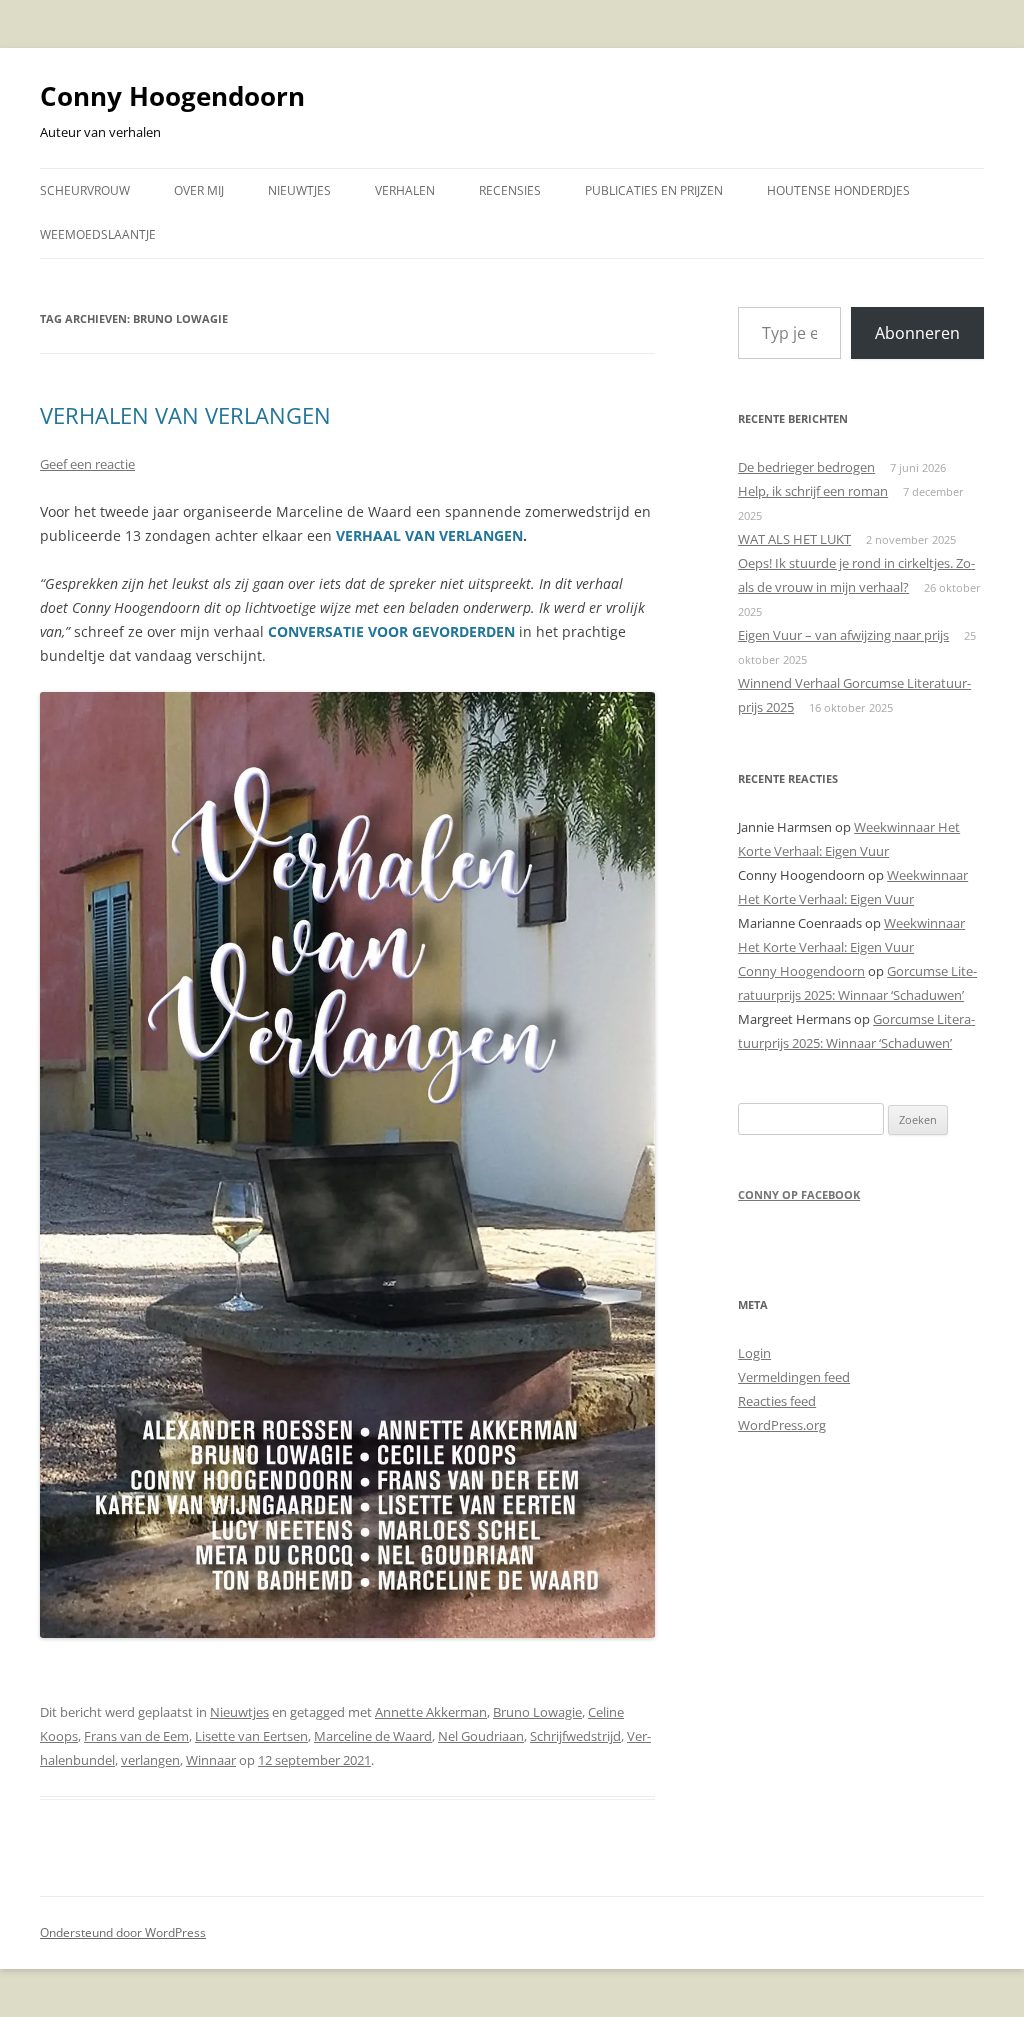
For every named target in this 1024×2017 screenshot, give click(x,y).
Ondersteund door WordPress (123, 1932)
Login (754, 1353)
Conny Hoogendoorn (172, 96)
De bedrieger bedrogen (806, 467)
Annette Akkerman (431, 1712)
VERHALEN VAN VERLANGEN (185, 415)
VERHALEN (405, 190)
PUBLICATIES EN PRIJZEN (654, 190)
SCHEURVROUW (85, 190)
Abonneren (917, 333)
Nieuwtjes (239, 1712)
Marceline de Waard (373, 1736)
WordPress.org (782, 1425)
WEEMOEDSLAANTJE (98, 234)
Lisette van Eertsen (251, 1736)
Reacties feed (777, 1401)
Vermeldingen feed (794, 1377)
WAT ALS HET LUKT (794, 539)
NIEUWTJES (299, 190)
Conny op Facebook (799, 1194)
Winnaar (211, 1760)
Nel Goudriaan (481, 1736)
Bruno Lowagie (537, 1712)
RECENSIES (510, 190)
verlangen (150, 1760)
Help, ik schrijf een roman (813, 491)
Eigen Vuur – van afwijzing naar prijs (843, 635)
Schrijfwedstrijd (575, 1736)
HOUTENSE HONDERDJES (838, 190)
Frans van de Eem (136, 1736)
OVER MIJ (199, 190)
